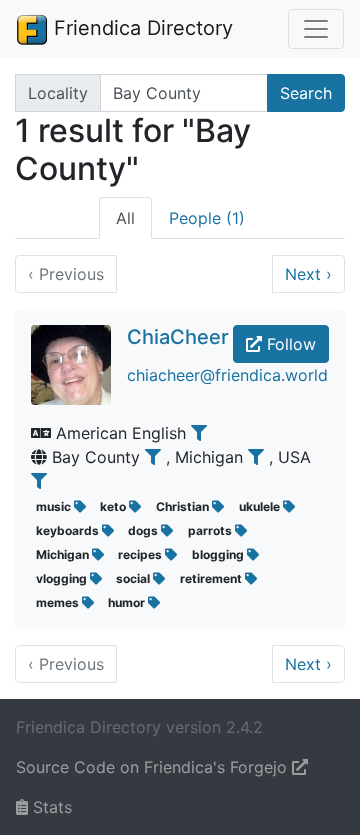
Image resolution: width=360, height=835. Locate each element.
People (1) (207, 218)
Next (308, 274)
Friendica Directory (140, 28)
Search (306, 93)
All (125, 218)
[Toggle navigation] (316, 29)
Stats (50, 807)
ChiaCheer (178, 337)
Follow (289, 344)
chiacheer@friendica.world (227, 375)
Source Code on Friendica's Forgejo (154, 767)
